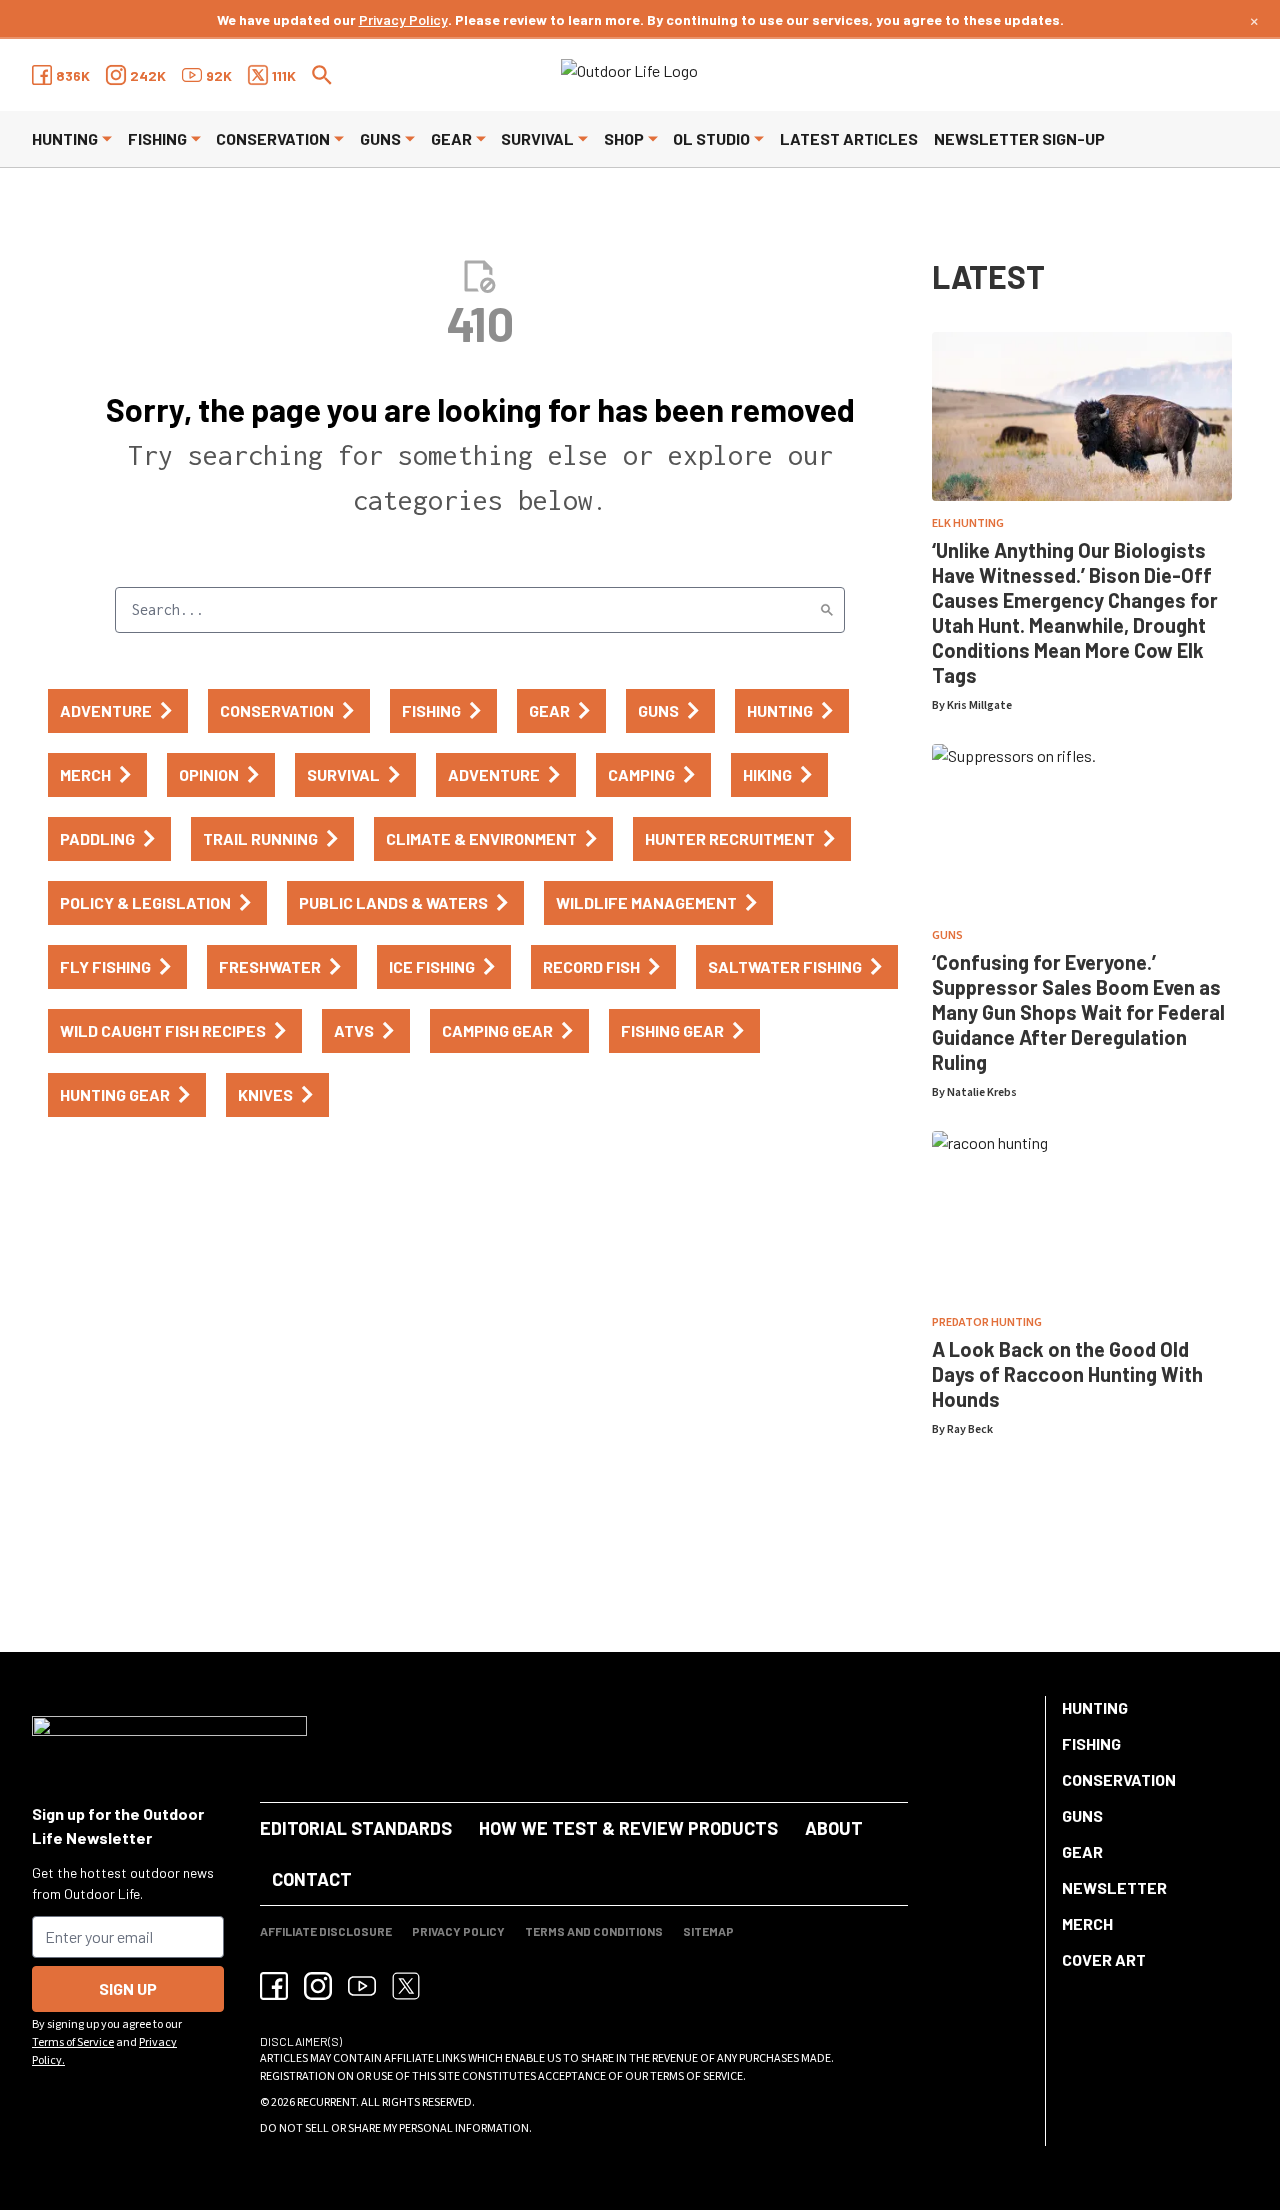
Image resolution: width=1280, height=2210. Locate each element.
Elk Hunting (968, 523)
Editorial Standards (356, 1828)
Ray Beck (970, 1429)
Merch (1087, 1923)
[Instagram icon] (318, 1986)
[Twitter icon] (406, 1986)
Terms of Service (73, 2042)
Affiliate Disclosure (326, 1931)
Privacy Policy (403, 19)
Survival (537, 138)
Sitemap (708, 1931)
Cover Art (1104, 1959)
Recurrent (326, 2102)
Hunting (65, 138)
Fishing (157, 138)
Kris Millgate (979, 705)
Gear (451, 138)
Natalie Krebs (982, 1092)
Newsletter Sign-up (1019, 138)
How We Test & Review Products (628, 1828)
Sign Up (128, 1988)
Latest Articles (849, 138)
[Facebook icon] (274, 1986)
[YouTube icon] (362, 1986)
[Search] (827, 610)
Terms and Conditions (594, 1931)
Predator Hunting (987, 1322)
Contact (312, 1879)
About (834, 1828)
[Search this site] (322, 75)
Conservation (273, 138)
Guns (380, 138)
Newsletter (1114, 1887)
